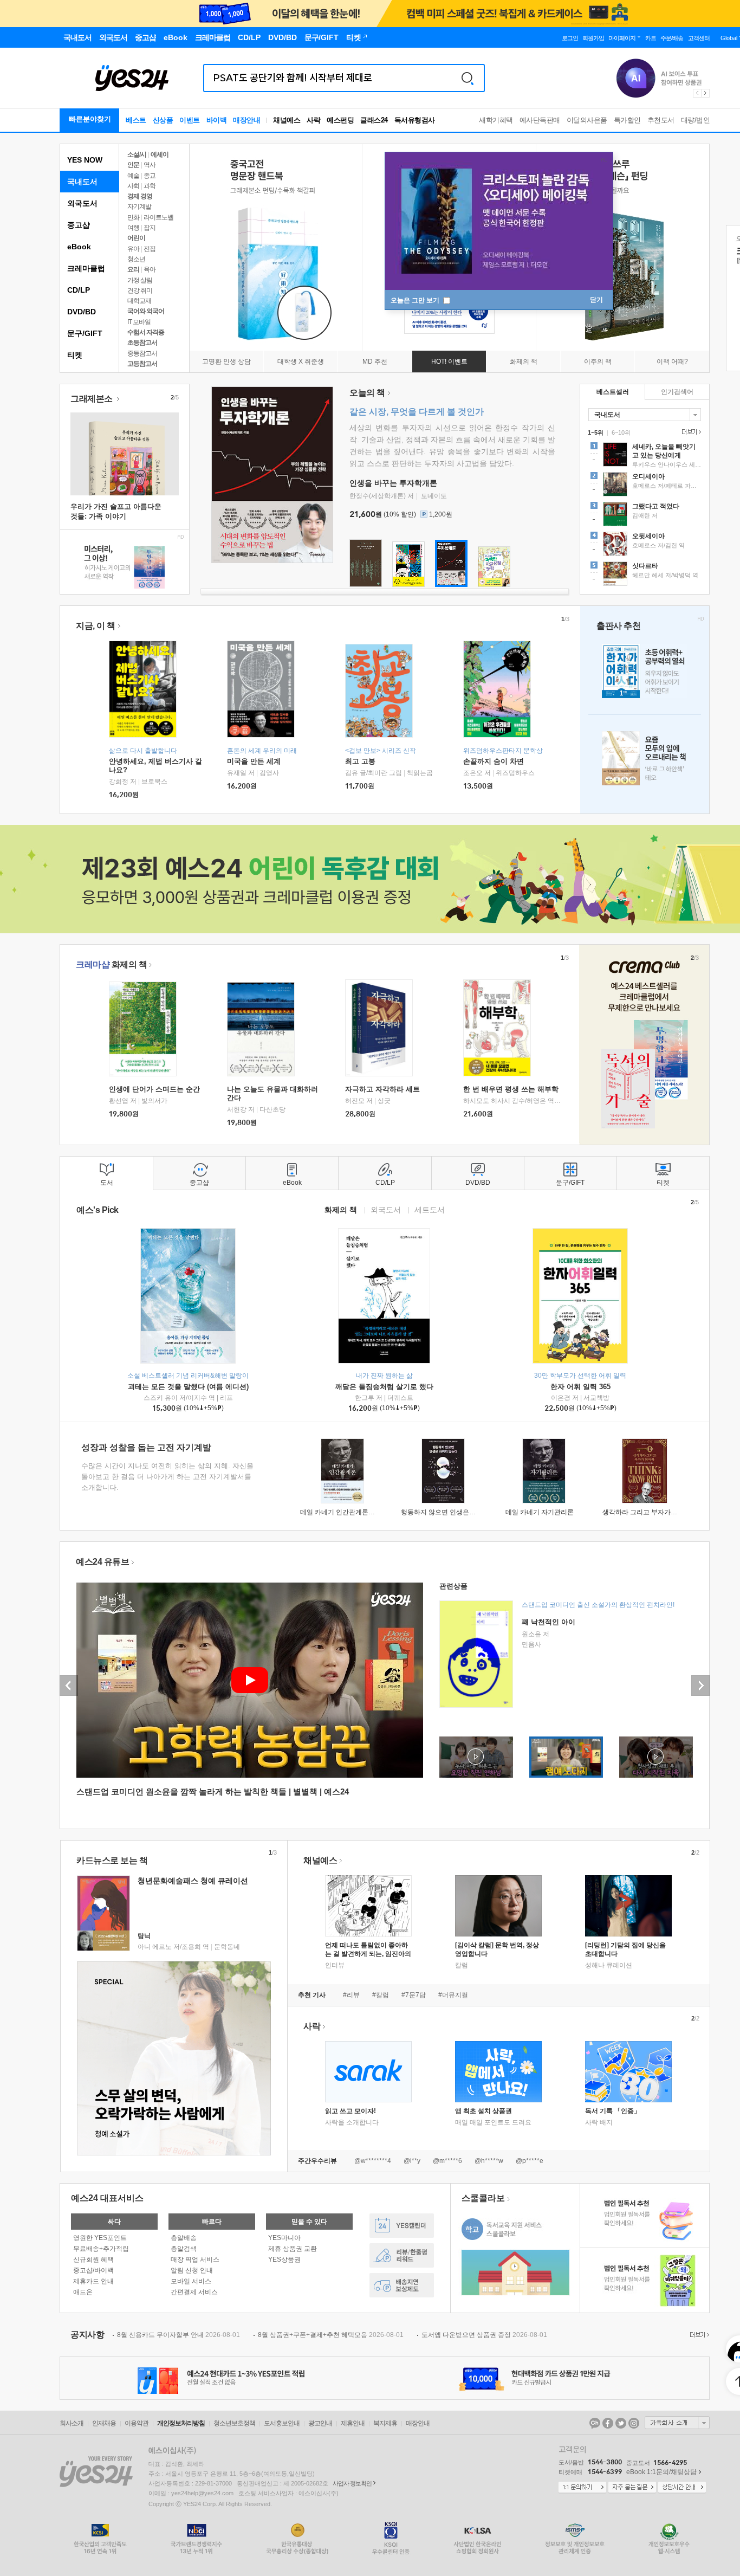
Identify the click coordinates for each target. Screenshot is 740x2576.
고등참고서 (142, 364)
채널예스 (320, 1860)
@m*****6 (447, 2161)
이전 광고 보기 (697, 93)
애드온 (83, 2292)
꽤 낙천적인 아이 (548, 1622)
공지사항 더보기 (698, 2335)
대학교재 (139, 301)
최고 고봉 (360, 761)
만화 (133, 217)
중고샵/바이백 (93, 2270)
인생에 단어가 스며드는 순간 (154, 1089)
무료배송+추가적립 (101, 2249)
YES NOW (85, 160)
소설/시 (137, 154)
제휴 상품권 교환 (293, 2249)
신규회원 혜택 (93, 2259)
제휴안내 (353, 2423)
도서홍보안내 (282, 2423)
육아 (150, 269)
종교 (150, 176)
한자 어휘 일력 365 (580, 1387)
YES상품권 (284, 2259)
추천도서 (661, 120)
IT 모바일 (139, 322)
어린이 (136, 238)
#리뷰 (351, 1995)
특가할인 (627, 120)
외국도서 (82, 203)
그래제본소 (92, 399)
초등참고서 (142, 343)
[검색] (468, 78)
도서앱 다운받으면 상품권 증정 (484, 2335)
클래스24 (374, 120)
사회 (133, 186)
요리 (133, 269)
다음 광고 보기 (706, 93)
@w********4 (373, 2161)
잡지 (150, 228)
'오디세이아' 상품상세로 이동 (645, 486)
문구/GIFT (85, 333)
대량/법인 (696, 120)
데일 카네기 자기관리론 (540, 1512)
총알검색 (184, 2249)
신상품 (163, 120)
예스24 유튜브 (102, 1562)
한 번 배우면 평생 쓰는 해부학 (511, 1089)
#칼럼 (381, 1995)
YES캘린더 (402, 2226)
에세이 (160, 154)
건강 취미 (140, 290)
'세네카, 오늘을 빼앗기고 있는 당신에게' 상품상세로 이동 (645, 456)
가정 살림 (140, 280)
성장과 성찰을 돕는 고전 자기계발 (146, 1447)
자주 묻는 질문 (632, 2488)
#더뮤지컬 (453, 1995)
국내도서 (82, 182)
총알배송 (184, 2238)
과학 (150, 186)
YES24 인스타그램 (634, 2423)
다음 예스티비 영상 (700, 1686)
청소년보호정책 (234, 2423)
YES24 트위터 (621, 2423)
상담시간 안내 (682, 2488)
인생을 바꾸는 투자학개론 (393, 483)
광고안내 (320, 2423)
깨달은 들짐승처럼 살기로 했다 (384, 1387)
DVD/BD (82, 312)
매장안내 (246, 120)
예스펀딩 (340, 120)
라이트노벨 (158, 217)
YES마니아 (284, 2238)
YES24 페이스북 (608, 2423)
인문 (133, 165)
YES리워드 (402, 2255)
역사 (150, 165)
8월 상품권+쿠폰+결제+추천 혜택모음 (331, 2335)
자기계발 (139, 206)
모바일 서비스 (191, 2281)
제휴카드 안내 (93, 2281)
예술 (133, 176)
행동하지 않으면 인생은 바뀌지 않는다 (456, 1512)
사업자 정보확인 (352, 2483)
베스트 (136, 120)
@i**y (412, 2161)
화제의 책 (111, 964)
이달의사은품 (587, 120)
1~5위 (596, 432)
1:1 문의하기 (582, 2488)
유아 (133, 249)
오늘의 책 (367, 393)
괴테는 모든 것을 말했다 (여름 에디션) (188, 1387)
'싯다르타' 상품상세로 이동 (645, 575)
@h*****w (489, 2161)
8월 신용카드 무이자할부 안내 (178, 2335)
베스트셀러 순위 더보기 (690, 432)
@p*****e (530, 2161)
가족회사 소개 (677, 2423)
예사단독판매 (540, 120)
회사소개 (72, 2423)
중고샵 (79, 225)
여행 (133, 228)
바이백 (217, 120)
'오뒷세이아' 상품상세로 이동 (645, 545)
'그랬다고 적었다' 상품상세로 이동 (645, 515)
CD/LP (79, 290)
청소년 (136, 259)
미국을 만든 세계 (254, 761)
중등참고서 (142, 353)
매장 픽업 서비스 (195, 2259)
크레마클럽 (86, 268)
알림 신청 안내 (192, 2270)
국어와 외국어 (146, 311)
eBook (79, 247)
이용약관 (137, 2423)
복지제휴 (385, 2423)
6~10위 (621, 432)
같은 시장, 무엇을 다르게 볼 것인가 (417, 412)
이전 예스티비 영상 (69, 1686)
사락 (313, 120)
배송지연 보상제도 (402, 2285)
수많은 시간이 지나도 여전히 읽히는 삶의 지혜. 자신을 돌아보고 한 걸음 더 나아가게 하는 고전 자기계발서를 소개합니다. (167, 1477)
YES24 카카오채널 (595, 2423)
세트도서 (430, 1209)
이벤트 (190, 120)
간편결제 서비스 (194, 2292)
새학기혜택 (496, 120)
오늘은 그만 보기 (416, 300)
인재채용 (104, 2423)
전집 (150, 249)
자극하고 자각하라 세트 (382, 1089)
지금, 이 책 (96, 626)
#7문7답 (414, 1995)
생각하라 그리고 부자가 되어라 (647, 1512)
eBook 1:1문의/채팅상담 (661, 2472)
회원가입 (593, 38)
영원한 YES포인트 (100, 2238)
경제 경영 (140, 196)
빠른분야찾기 (90, 119)
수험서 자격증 (146, 332)
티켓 (75, 355)
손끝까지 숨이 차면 (494, 761)
